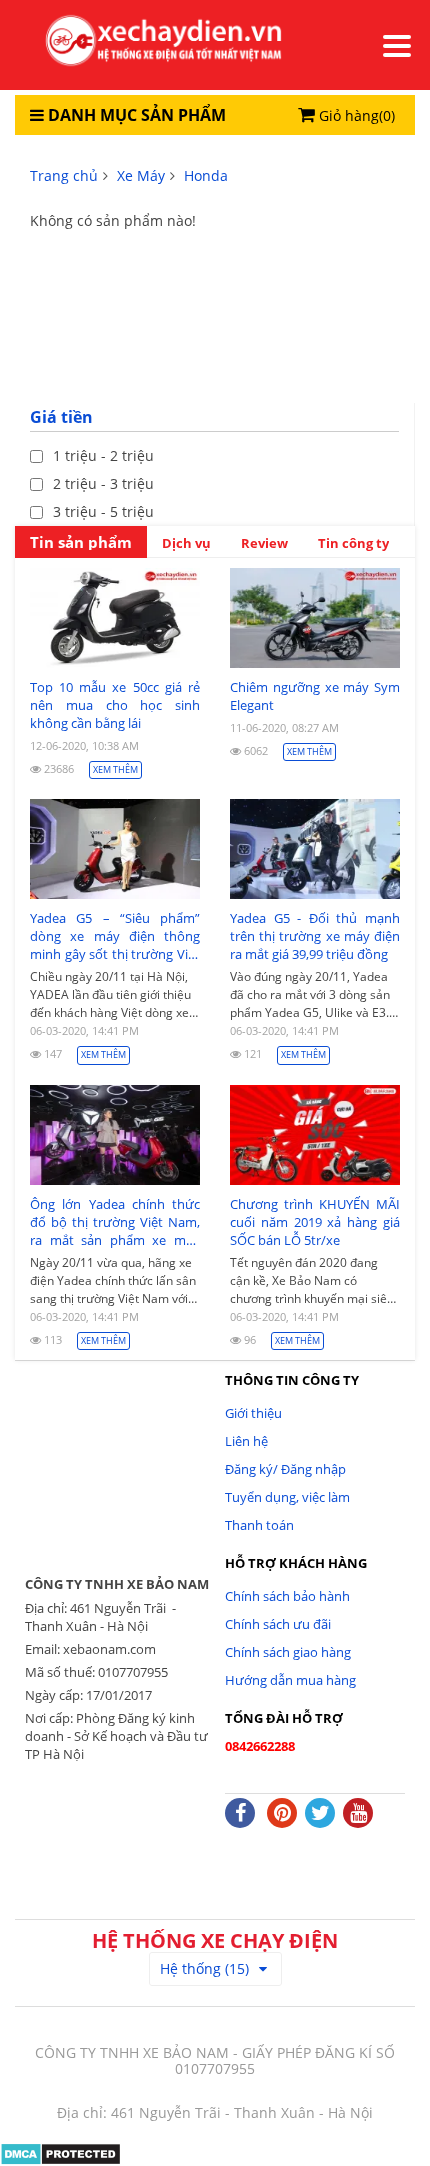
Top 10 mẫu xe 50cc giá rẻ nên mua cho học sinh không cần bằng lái (115, 705)
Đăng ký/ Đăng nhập (285, 1469)
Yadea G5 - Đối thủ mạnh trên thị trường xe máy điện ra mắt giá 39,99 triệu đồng (315, 936)
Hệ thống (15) (204, 1968)
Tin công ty (353, 543)
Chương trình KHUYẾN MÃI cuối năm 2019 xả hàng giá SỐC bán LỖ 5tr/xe (315, 1222)
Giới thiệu (253, 1413)
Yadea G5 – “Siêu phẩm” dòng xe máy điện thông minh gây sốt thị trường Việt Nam (115, 936)
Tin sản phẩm (81, 542)
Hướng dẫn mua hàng (290, 1680)
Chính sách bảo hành (287, 1596)
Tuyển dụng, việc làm (287, 1497)
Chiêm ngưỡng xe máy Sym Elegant (315, 696)
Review (264, 543)
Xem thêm (115, 769)
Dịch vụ (186, 543)
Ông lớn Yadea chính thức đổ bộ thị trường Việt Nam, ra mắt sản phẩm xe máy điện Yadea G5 (115, 1222)
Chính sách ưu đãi (278, 1624)
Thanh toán (259, 1525)
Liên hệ (246, 1441)
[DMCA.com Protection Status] (60, 2152)
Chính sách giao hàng (288, 1652)
